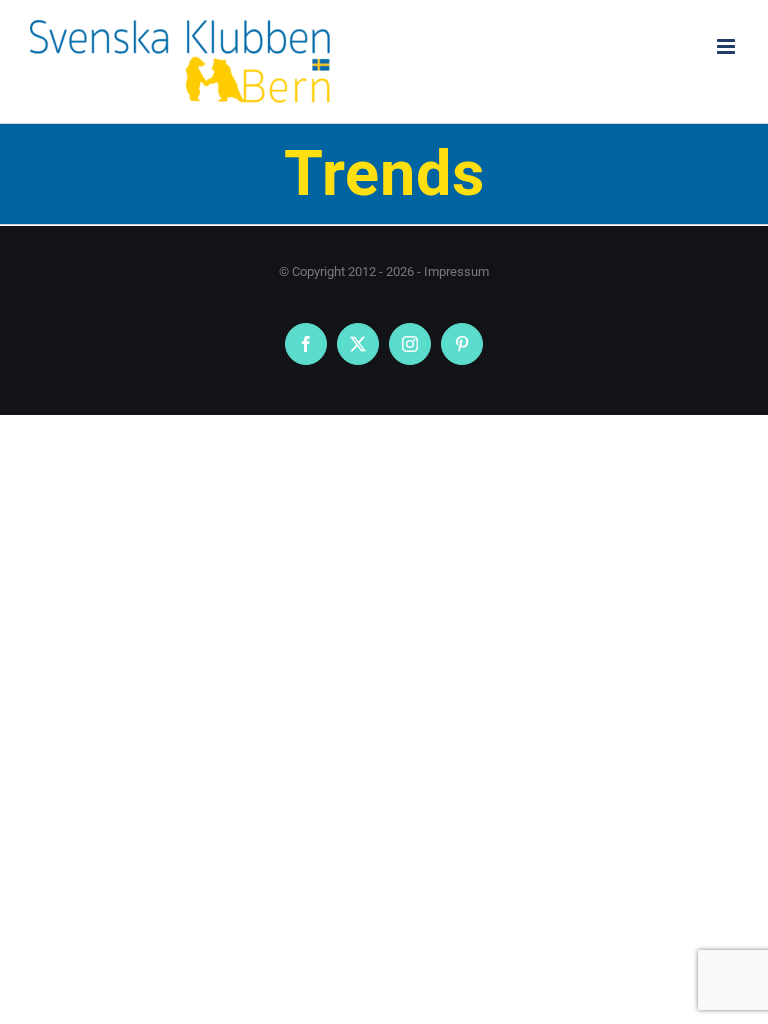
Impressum (456, 271)
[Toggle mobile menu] (727, 46)
